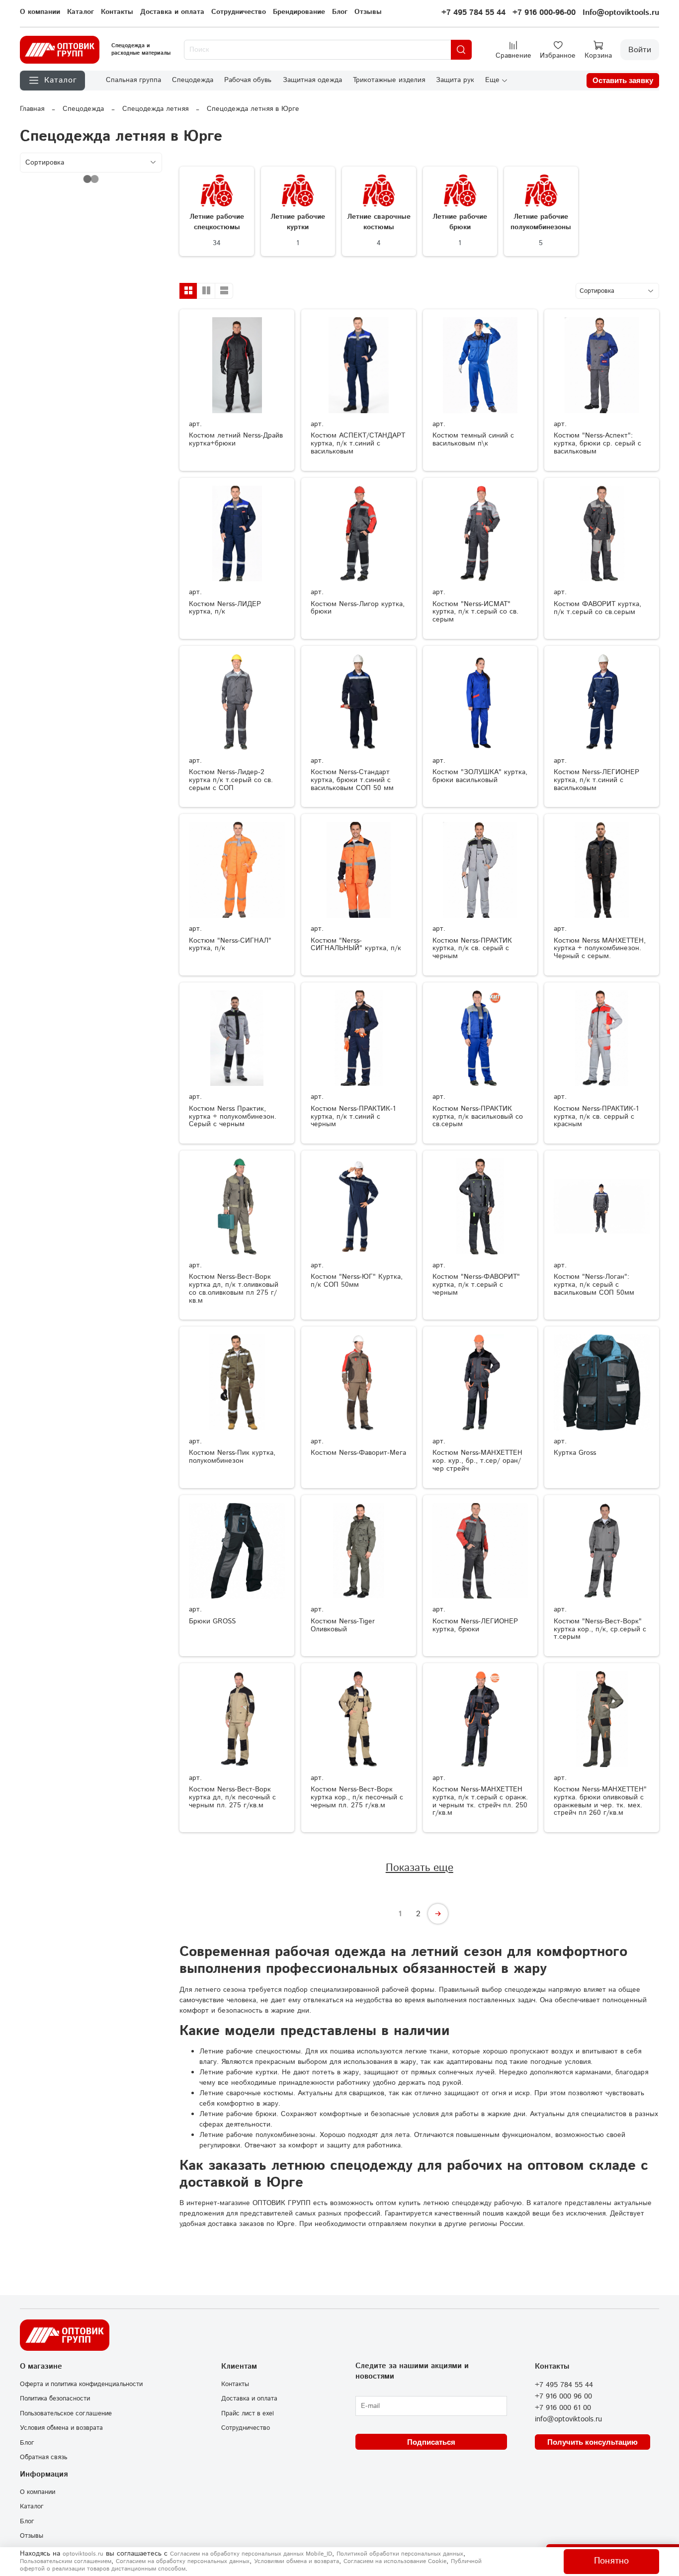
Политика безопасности (55, 2398)
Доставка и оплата (172, 12)
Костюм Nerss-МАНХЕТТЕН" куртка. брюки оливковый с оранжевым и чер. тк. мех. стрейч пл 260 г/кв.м (600, 1801)
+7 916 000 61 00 (563, 2408)
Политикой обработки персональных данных (400, 2554)
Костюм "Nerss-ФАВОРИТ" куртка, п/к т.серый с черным (476, 1285)
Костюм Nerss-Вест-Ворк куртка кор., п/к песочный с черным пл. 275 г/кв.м (357, 1797)
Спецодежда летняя (155, 109)
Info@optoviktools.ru (621, 13)
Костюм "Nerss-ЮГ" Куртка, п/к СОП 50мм (357, 1281)
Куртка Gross (575, 1453)
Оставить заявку (623, 80)
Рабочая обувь (248, 80)
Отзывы (368, 12)
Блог (340, 12)
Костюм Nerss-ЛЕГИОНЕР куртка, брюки (475, 1625)
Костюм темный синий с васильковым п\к (473, 440)
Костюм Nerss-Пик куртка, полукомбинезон (232, 1457)
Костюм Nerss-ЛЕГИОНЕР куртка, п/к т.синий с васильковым (596, 780)
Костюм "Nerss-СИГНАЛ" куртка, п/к (230, 945)
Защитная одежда (312, 80)
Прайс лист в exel (248, 2413)
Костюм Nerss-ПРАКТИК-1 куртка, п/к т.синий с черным (353, 1117)
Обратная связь (43, 2457)
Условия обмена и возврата (61, 2428)
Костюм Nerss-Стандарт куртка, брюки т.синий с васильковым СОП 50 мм (352, 780)
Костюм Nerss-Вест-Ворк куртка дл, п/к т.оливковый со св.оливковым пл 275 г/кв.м (234, 1288)
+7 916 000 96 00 (563, 2397)
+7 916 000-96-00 (544, 13)
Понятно (611, 2561)
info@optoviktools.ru (568, 2419)
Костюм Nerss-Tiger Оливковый (343, 1625)
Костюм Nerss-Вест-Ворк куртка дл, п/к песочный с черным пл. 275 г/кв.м (232, 1797)
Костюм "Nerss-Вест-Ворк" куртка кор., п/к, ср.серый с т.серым (600, 1629)
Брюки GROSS (212, 1621)
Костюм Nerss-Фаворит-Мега (358, 1453)
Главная (32, 109)
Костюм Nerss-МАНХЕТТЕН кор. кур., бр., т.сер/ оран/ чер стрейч (477, 1461)
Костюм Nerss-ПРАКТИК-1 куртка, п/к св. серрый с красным (596, 1117)
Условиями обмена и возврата (297, 2561)
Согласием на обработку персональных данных (183, 2561)
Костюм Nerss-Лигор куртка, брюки (358, 608)
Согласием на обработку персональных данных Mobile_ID (251, 2554)
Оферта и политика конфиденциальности (81, 2384)
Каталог (81, 12)
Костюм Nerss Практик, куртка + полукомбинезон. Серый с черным (233, 1117)
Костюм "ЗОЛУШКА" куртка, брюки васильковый (480, 776)
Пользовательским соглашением (66, 2561)
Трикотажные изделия (389, 80)
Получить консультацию (593, 2442)
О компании (40, 12)
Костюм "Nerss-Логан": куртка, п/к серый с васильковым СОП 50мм (594, 1285)
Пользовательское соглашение (66, 2413)
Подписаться (431, 2442)
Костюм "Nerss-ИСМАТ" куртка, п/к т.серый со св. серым (475, 612)
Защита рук (455, 80)
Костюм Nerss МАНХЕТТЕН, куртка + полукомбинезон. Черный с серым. (600, 949)
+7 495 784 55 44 (473, 13)
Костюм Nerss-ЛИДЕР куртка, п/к (225, 608)
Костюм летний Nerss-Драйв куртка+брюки (236, 440)
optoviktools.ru (83, 2554)
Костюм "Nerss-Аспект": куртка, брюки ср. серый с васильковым (597, 444)
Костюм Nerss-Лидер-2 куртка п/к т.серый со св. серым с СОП (231, 780)
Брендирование (299, 12)
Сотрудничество (239, 12)
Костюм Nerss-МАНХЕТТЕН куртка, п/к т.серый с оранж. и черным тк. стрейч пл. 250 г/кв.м (480, 1801)
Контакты (117, 12)
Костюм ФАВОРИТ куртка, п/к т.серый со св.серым (597, 608)
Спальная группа (133, 80)
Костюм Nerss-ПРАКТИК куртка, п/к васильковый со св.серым (478, 1117)
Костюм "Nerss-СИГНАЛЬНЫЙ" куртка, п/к (356, 945)
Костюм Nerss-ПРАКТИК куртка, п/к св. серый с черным (472, 949)
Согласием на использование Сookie (395, 2561)
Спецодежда (193, 80)
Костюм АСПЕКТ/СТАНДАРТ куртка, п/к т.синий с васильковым (358, 444)
